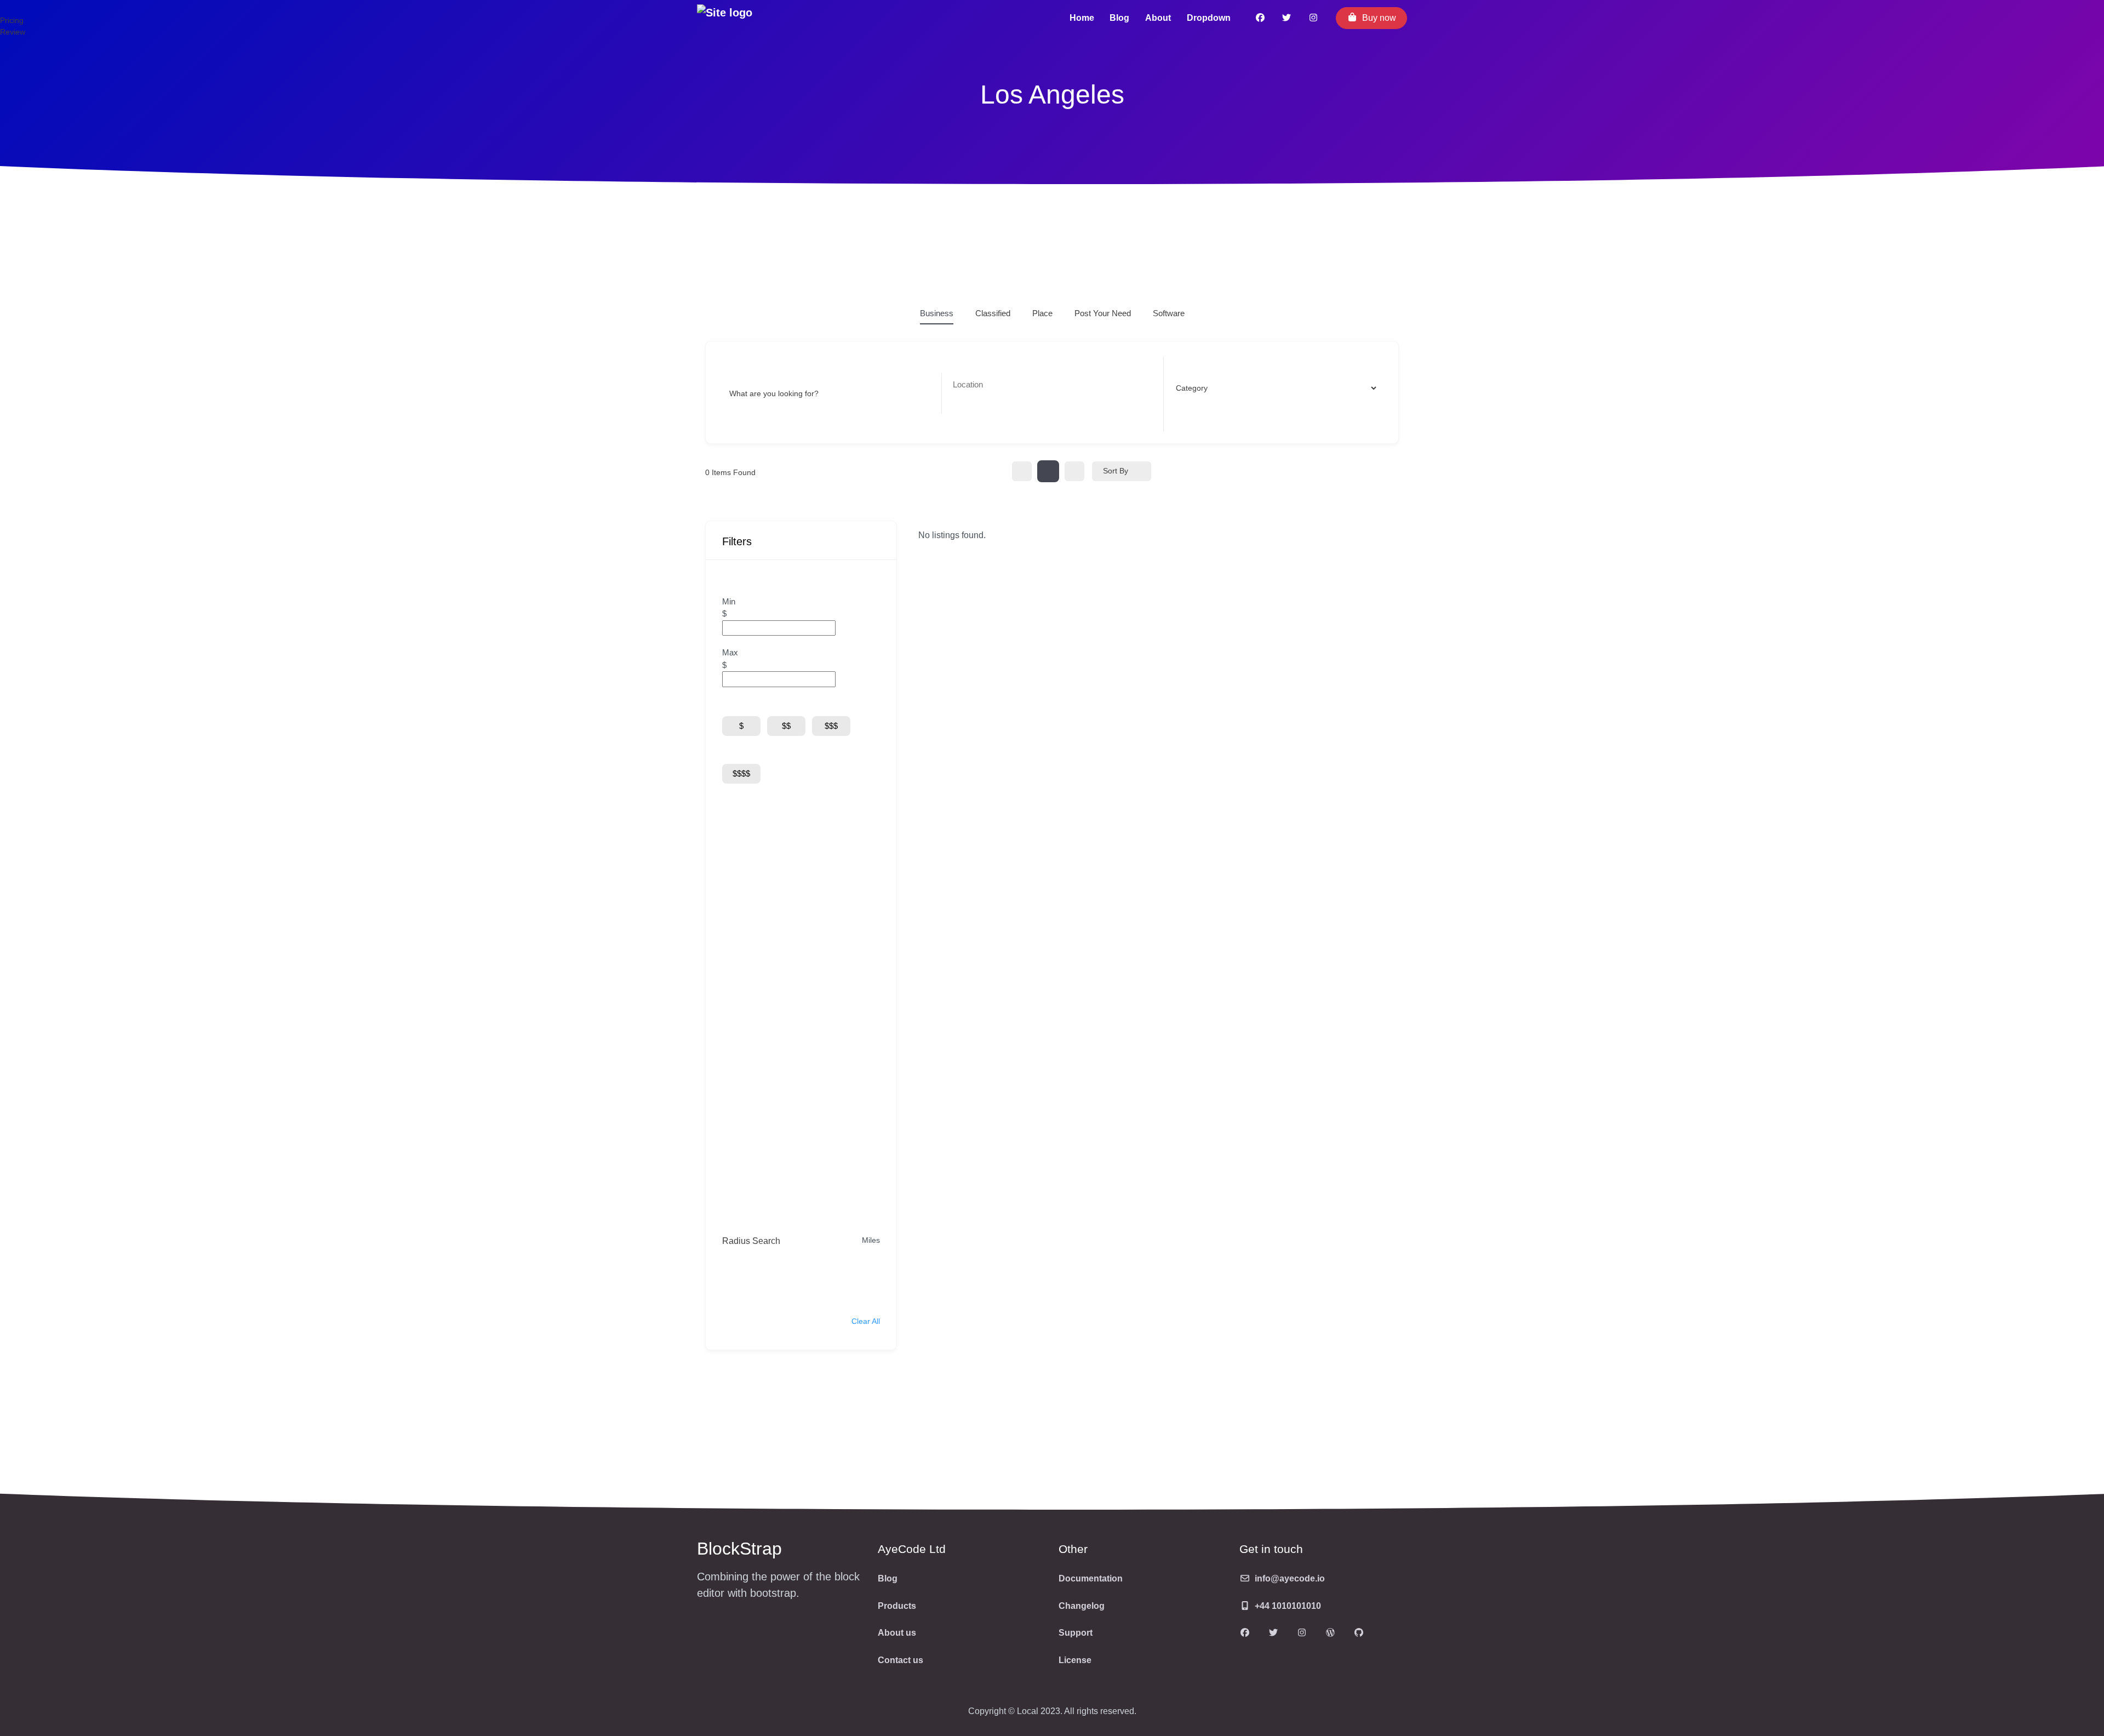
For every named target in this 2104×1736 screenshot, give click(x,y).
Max (730, 652)
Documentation (1091, 1578)
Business (937, 313)
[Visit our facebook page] (1260, 18)
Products (897, 1606)
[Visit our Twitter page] (1273, 1634)
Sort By (1116, 471)
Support (1076, 1633)
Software (1169, 313)
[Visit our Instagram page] (1314, 18)
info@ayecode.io (1290, 1578)
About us (897, 1633)
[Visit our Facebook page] (1245, 1634)
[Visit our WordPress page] (1330, 1634)
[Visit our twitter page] (1287, 18)
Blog (1119, 18)
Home (1082, 18)
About (1158, 18)
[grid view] (1022, 471)
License (1075, 1660)
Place (1042, 313)
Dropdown (1209, 18)
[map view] (1074, 471)
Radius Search (751, 1241)
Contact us (901, 1660)
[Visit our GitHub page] (1359, 1634)
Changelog (1082, 1606)
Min (729, 601)
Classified (993, 313)
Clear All (866, 1321)
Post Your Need (1103, 313)
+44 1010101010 (1288, 1606)
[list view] (1048, 471)
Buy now (1379, 18)
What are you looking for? (774, 393)
